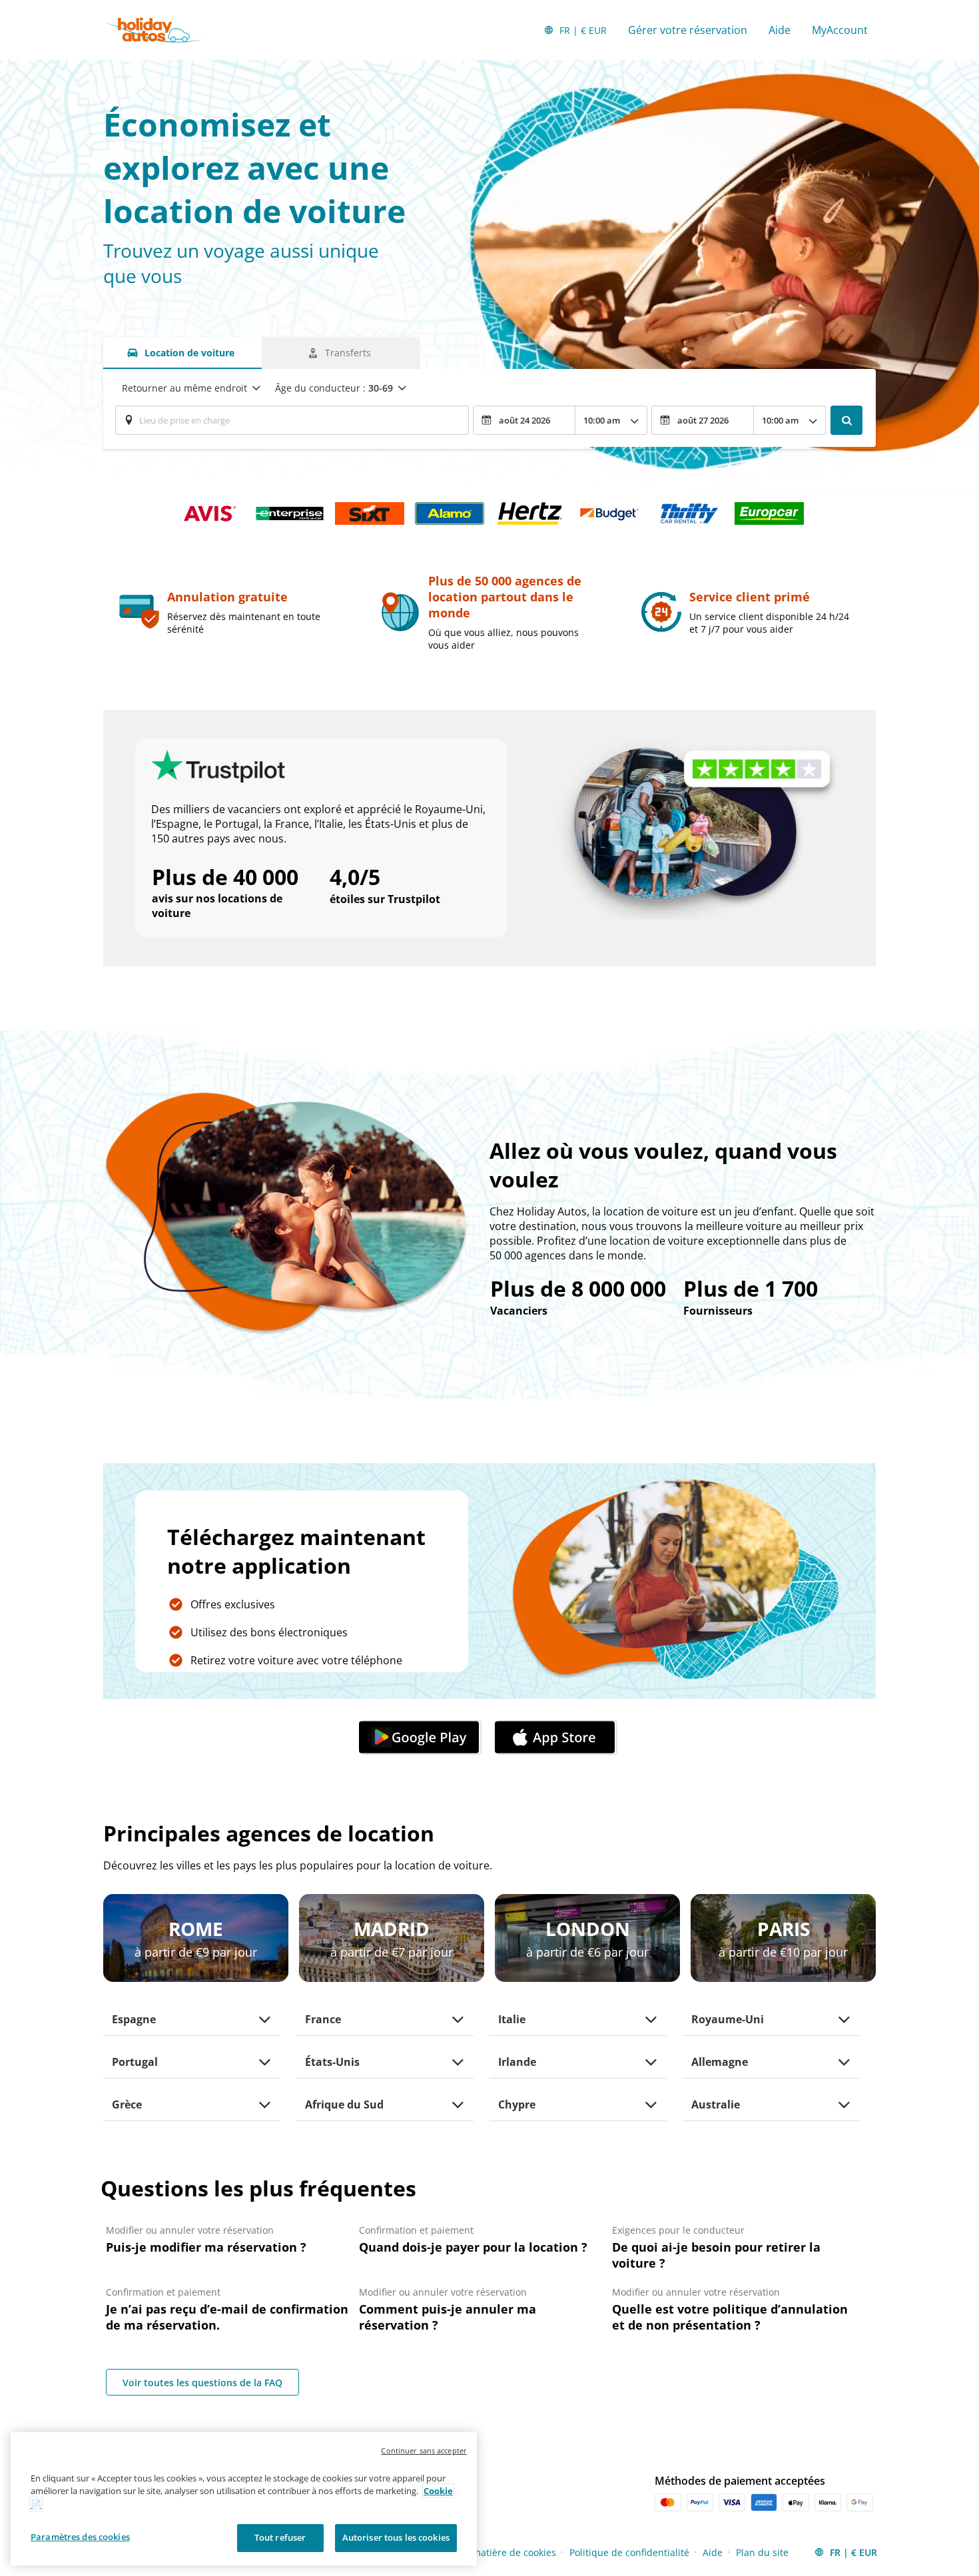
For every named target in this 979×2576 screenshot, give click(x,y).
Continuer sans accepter (424, 2450)
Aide (780, 30)
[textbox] (292, 420)
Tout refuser (280, 2537)
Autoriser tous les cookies (396, 2537)
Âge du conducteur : (334, 388)
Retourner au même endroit (184, 388)
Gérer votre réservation (688, 30)
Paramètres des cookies (80, 2537)
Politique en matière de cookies (486, 2552)
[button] (422, 1738)
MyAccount (840, 30)
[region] (244, 2499)
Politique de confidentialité (629, 2552)
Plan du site (762, 2552)
